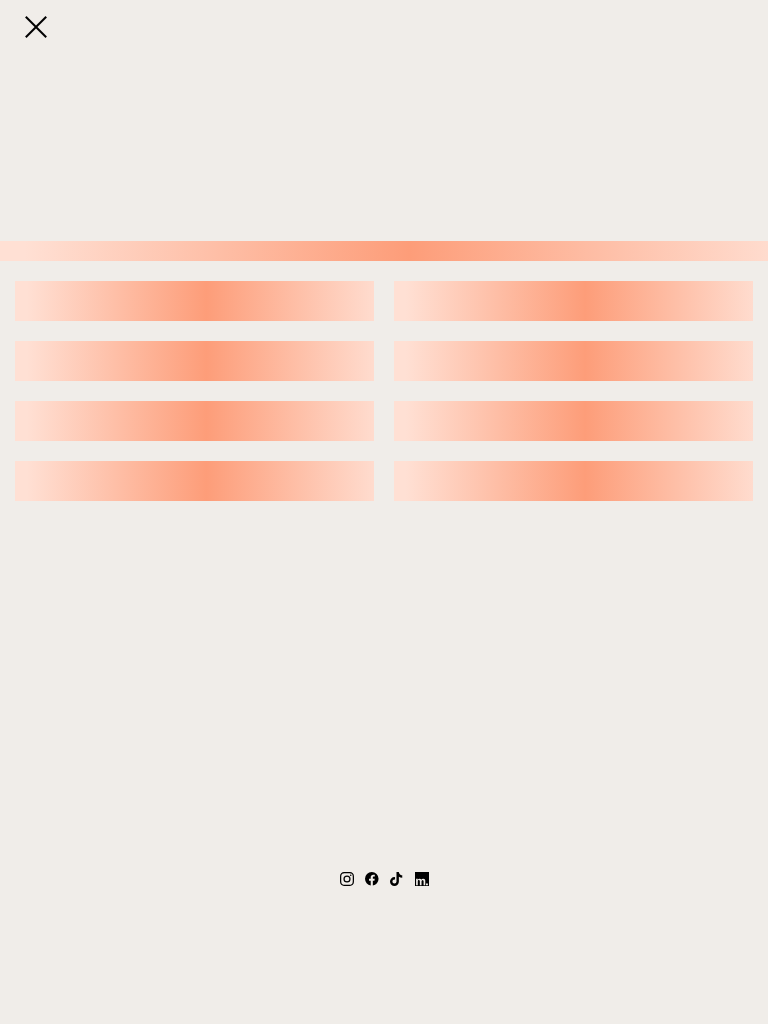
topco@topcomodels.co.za (384, 923)
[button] (36, 27)
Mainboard (607, 962)
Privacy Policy (462, 962)
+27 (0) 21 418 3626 (384, 903)
